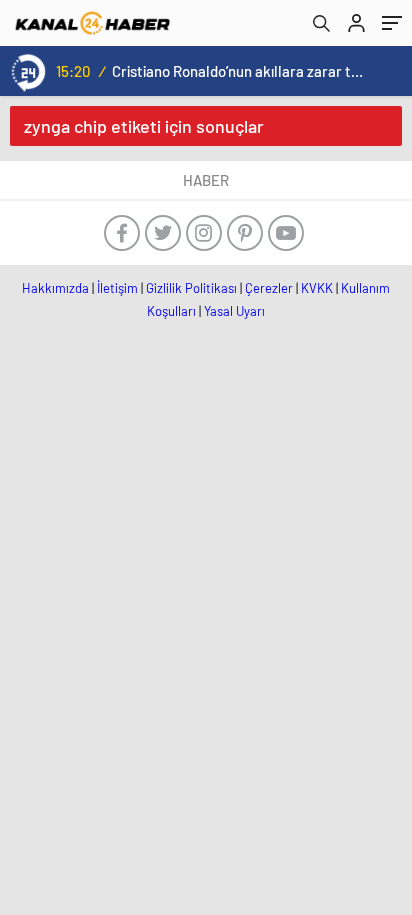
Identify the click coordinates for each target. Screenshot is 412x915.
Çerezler (269, 288)
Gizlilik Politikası (191, 288)
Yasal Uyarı (234, 311)
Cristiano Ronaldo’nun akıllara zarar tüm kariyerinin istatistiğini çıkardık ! (239, 71)
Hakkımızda (55, 288)
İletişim (117, 288)
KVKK (317, 288)
